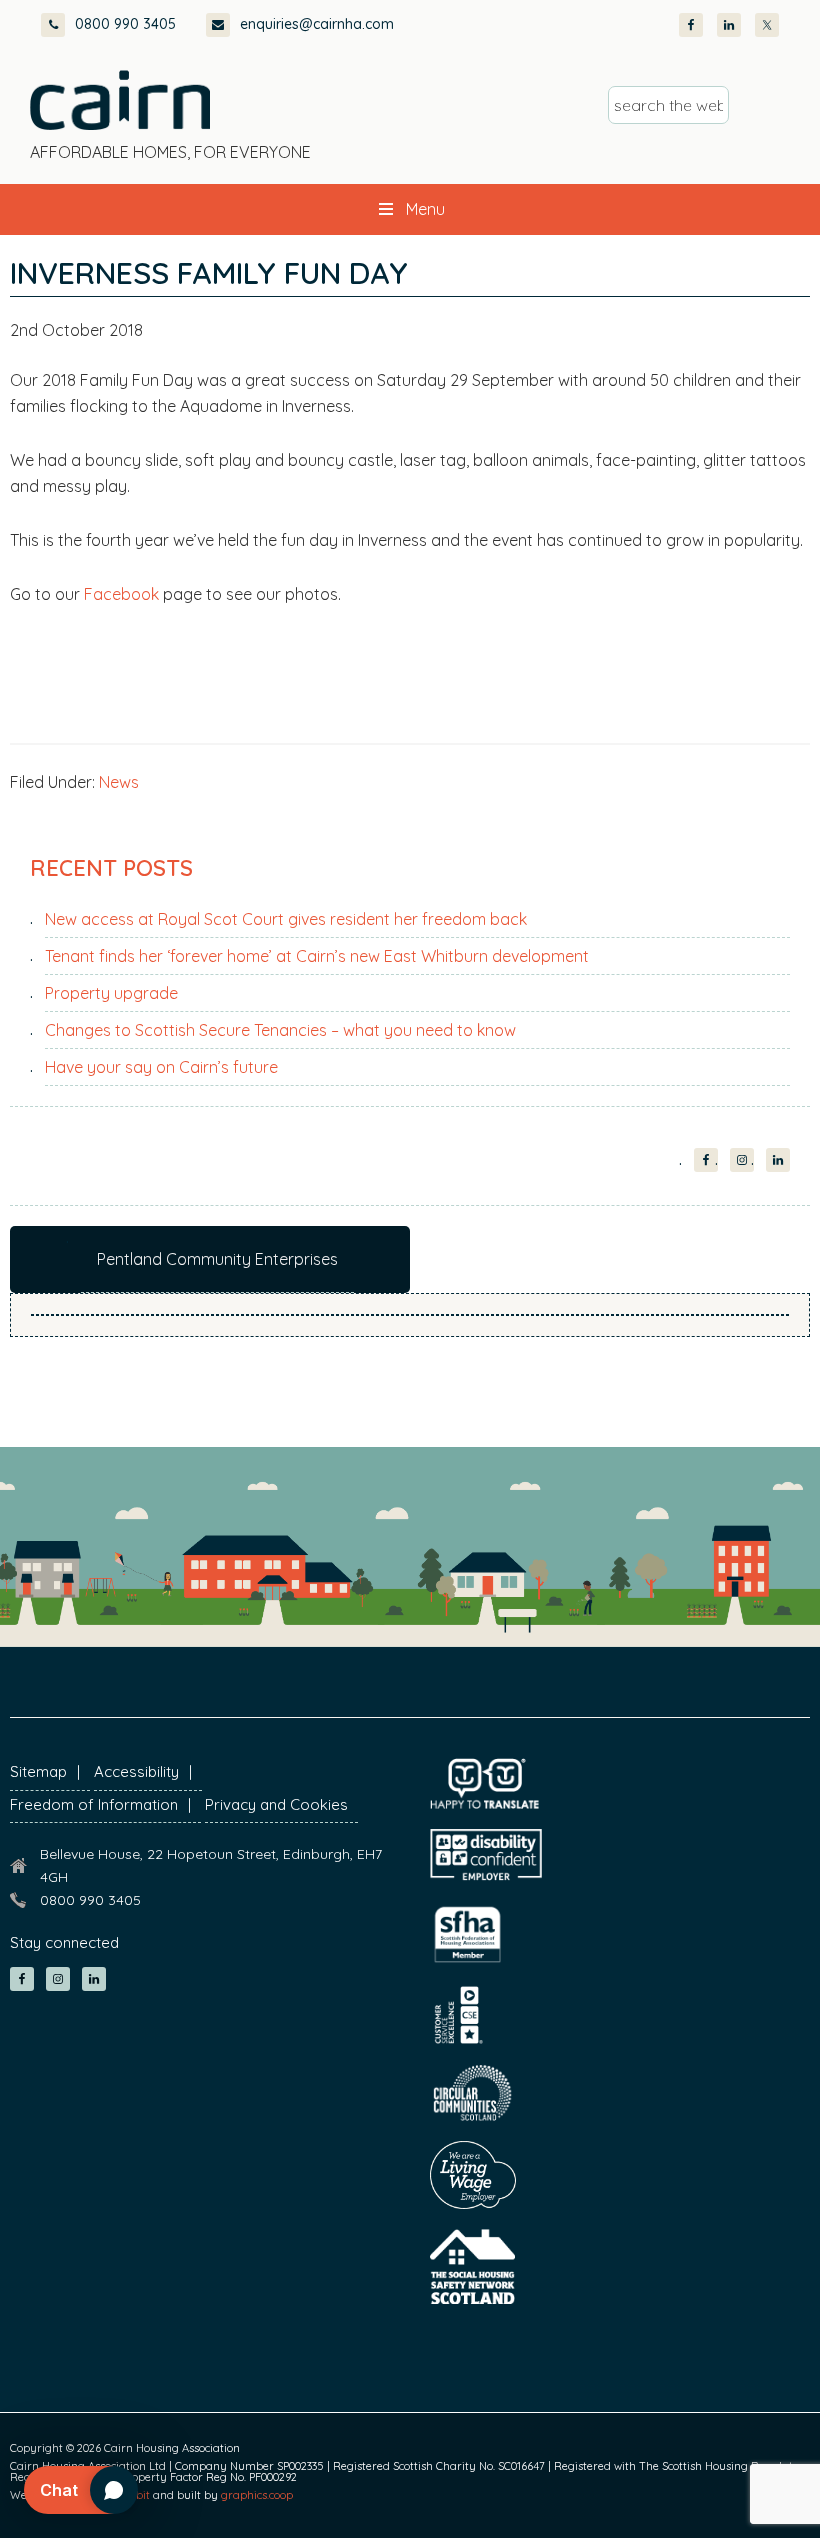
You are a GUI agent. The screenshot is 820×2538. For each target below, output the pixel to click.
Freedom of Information (94, 1804)
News (119, 782)
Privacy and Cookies (276, 1804)
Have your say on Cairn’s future (161, 1067)
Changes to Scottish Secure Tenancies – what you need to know (280, 1030)
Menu (425, 209)
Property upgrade (111, 993)
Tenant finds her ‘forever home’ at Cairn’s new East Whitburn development (317, 956)
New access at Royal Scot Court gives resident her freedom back (286, 919)
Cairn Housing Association (120, 100)
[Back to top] (698, 2486)
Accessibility (136, 1771)
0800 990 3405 (125, 24)
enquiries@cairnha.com (317, 24)
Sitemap (38, 1771)
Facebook (121, 594)
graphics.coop (257, 2495)
